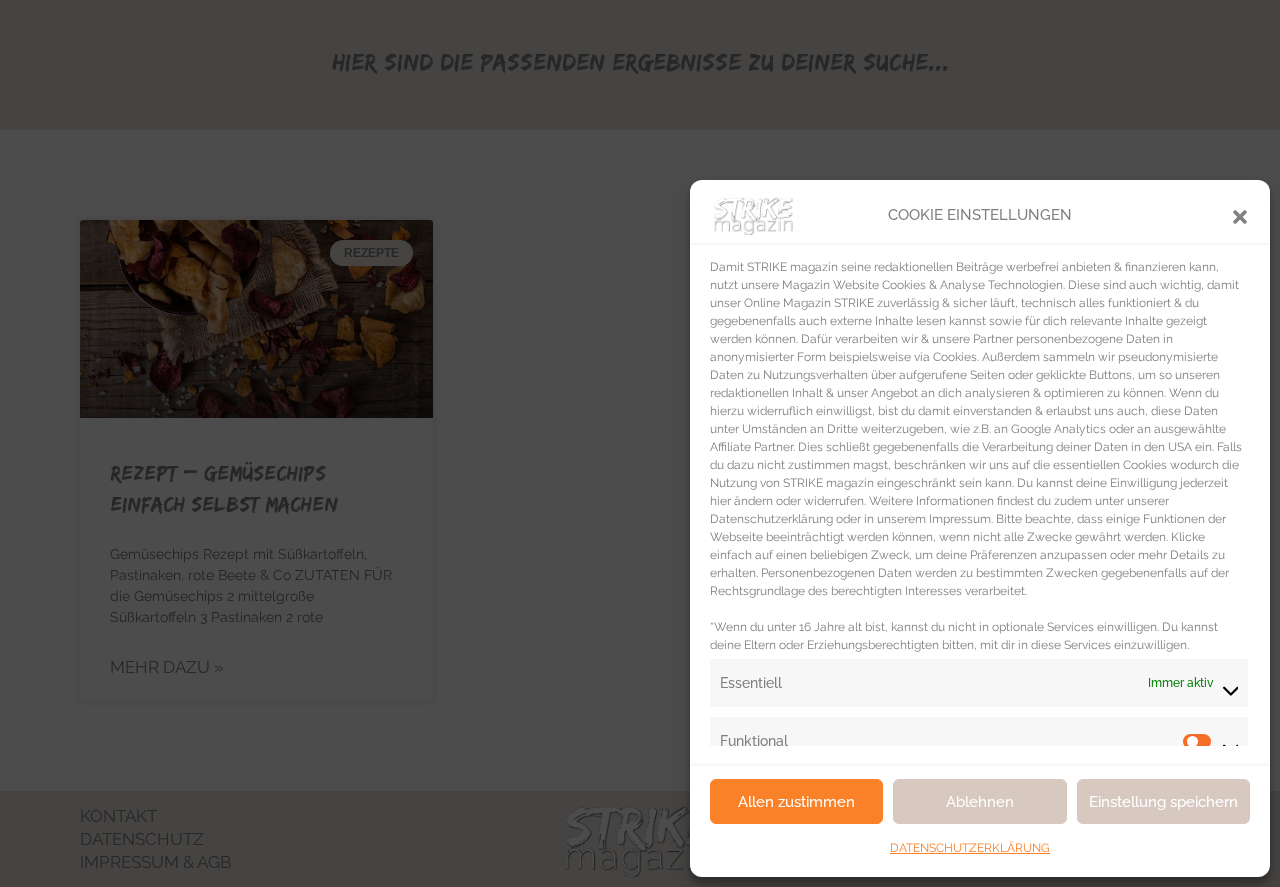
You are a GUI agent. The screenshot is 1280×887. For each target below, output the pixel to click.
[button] (1240, 215)
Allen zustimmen (796, 802)
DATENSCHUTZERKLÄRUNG (970, 848)
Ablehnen (980, 802)
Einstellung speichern (1163, 802)
